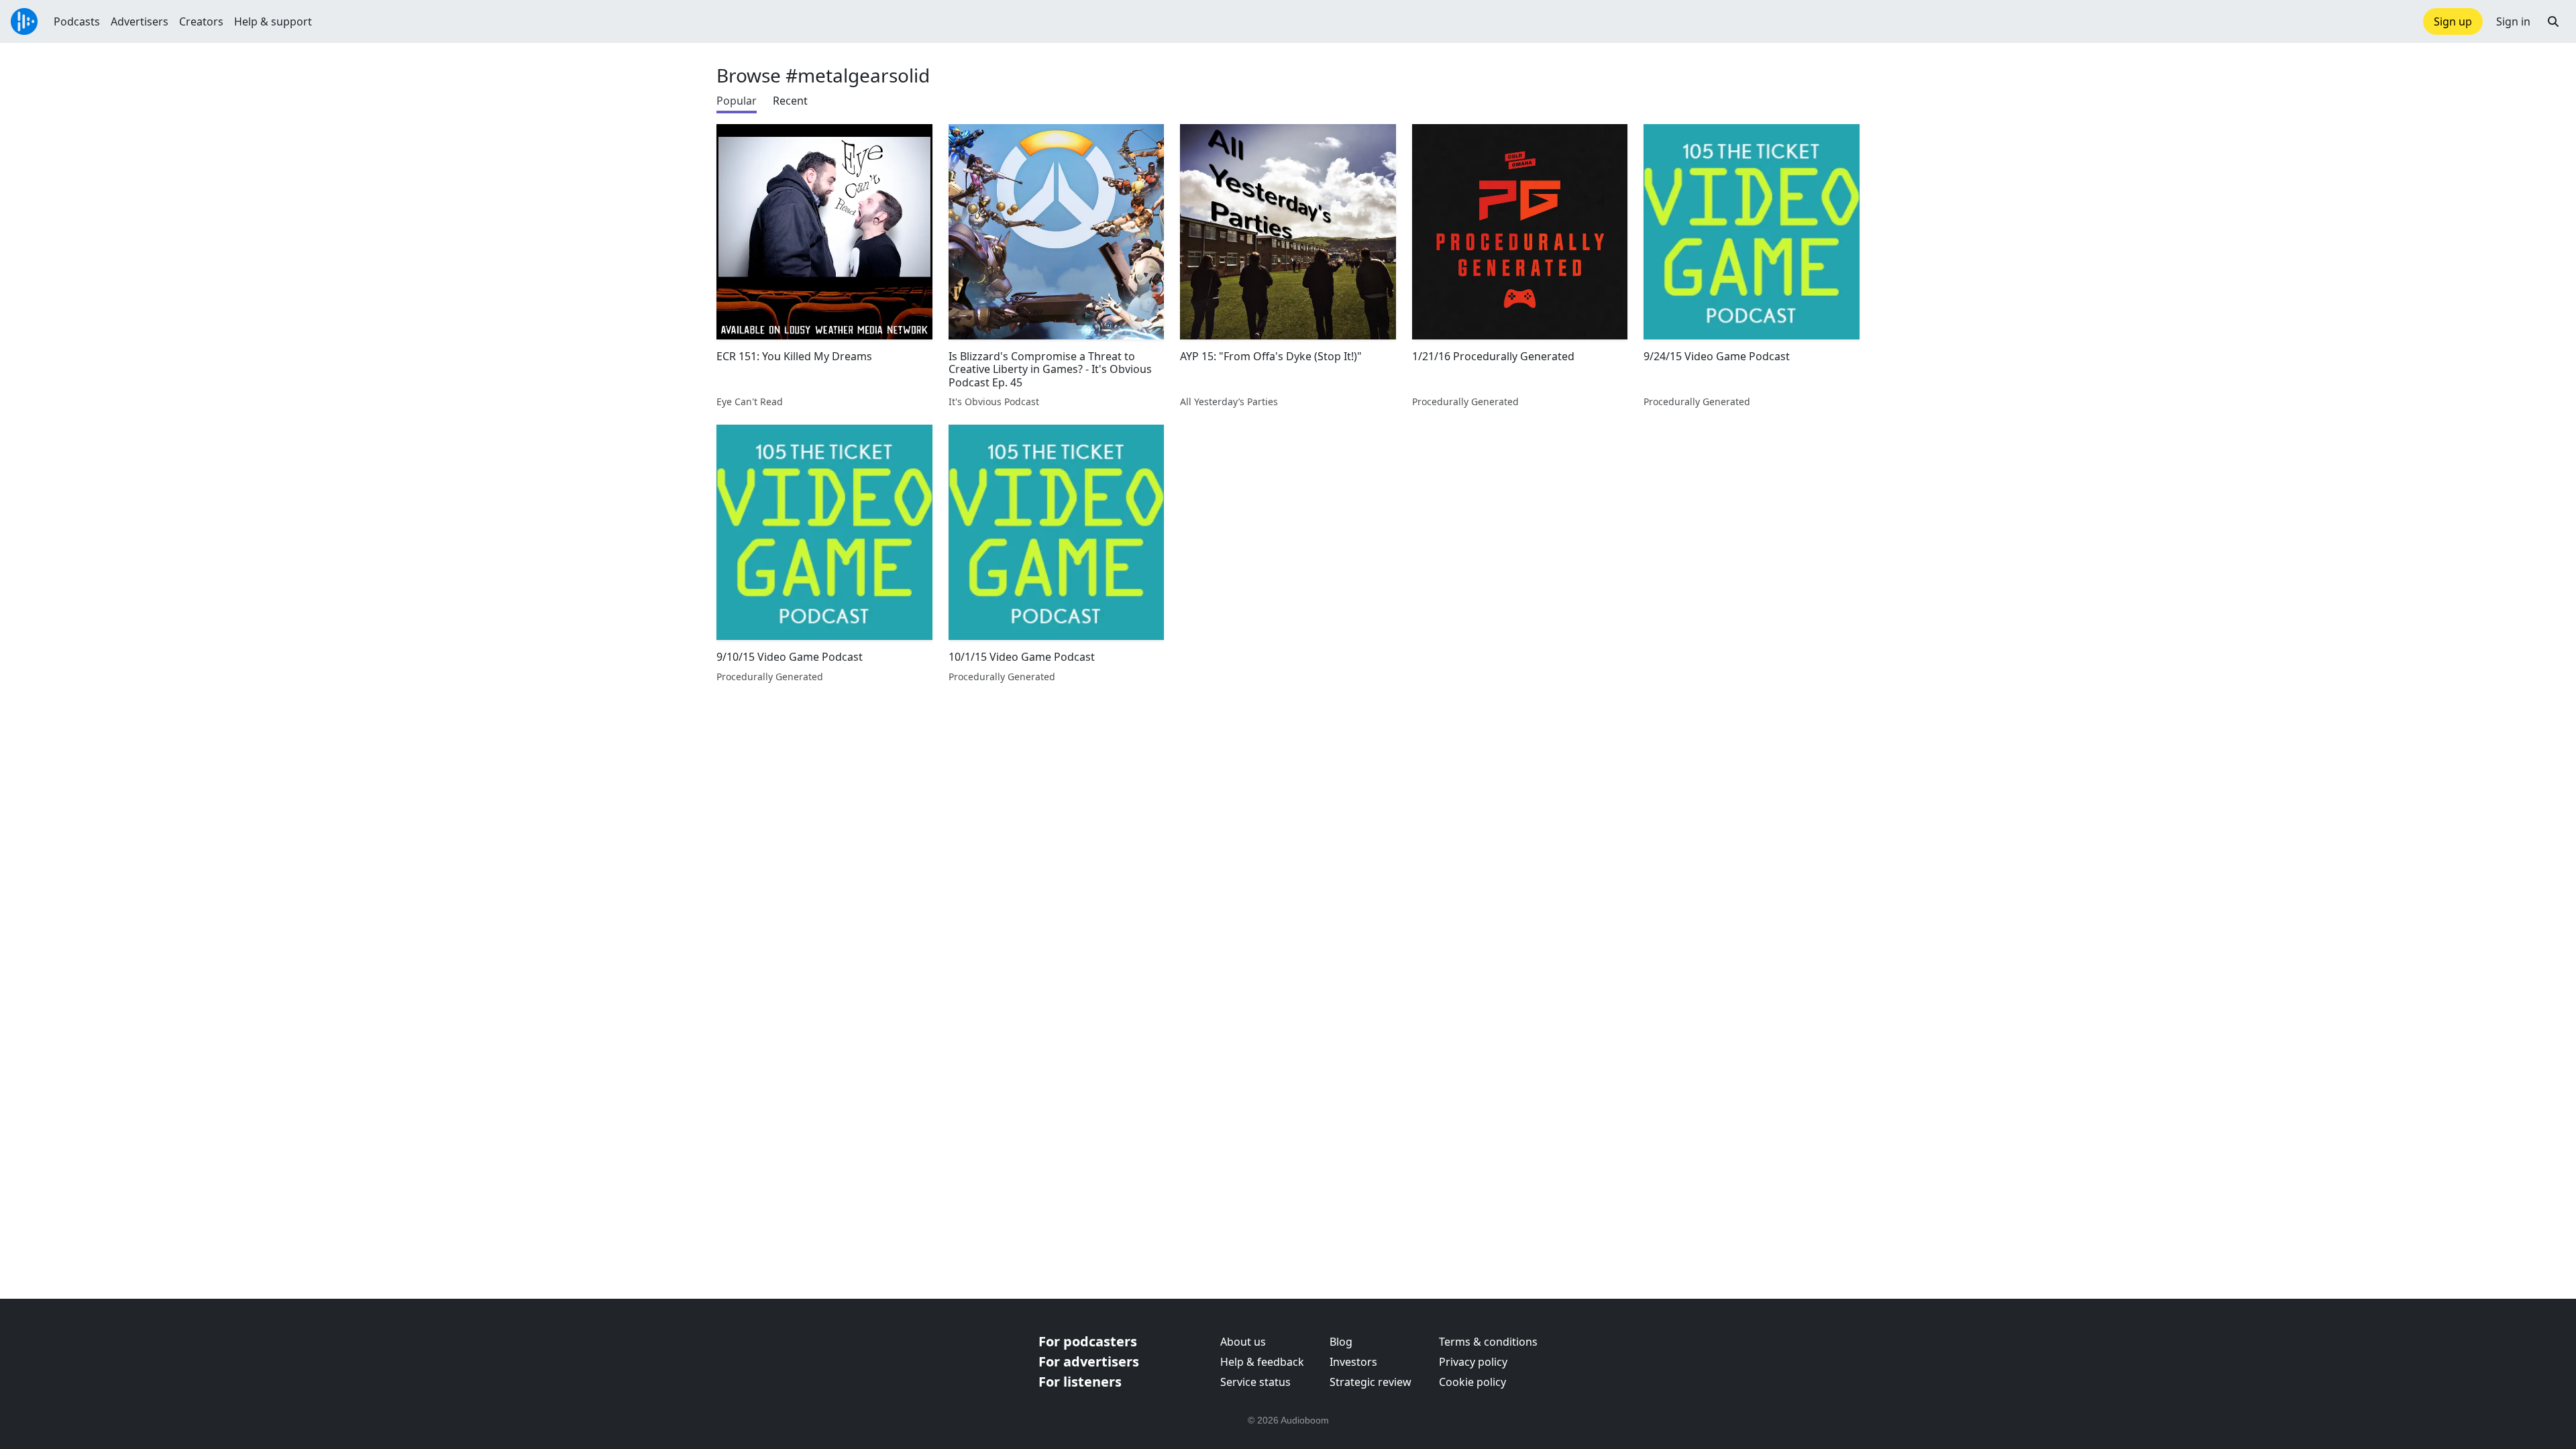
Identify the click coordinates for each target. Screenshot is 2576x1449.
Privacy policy (1473, 1362)
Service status (1255, 1382)
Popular (737, 101)
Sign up (2453, 21)
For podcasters (1088, 1341)
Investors (1353, 1362)
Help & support (273, 21)
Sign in (2513, 21)
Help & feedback (1262, 1362)
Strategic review (1371, 1382)
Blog (1341, 1342)
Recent (790, 101)
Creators (201, 21)
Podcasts (77, 21)
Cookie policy (1472, 1382)
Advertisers (140, 21)
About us (1243, 1342)
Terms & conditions (1488, 1342)
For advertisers (1089, 1361)
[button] (2553, 21)
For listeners (1080, 1382)
